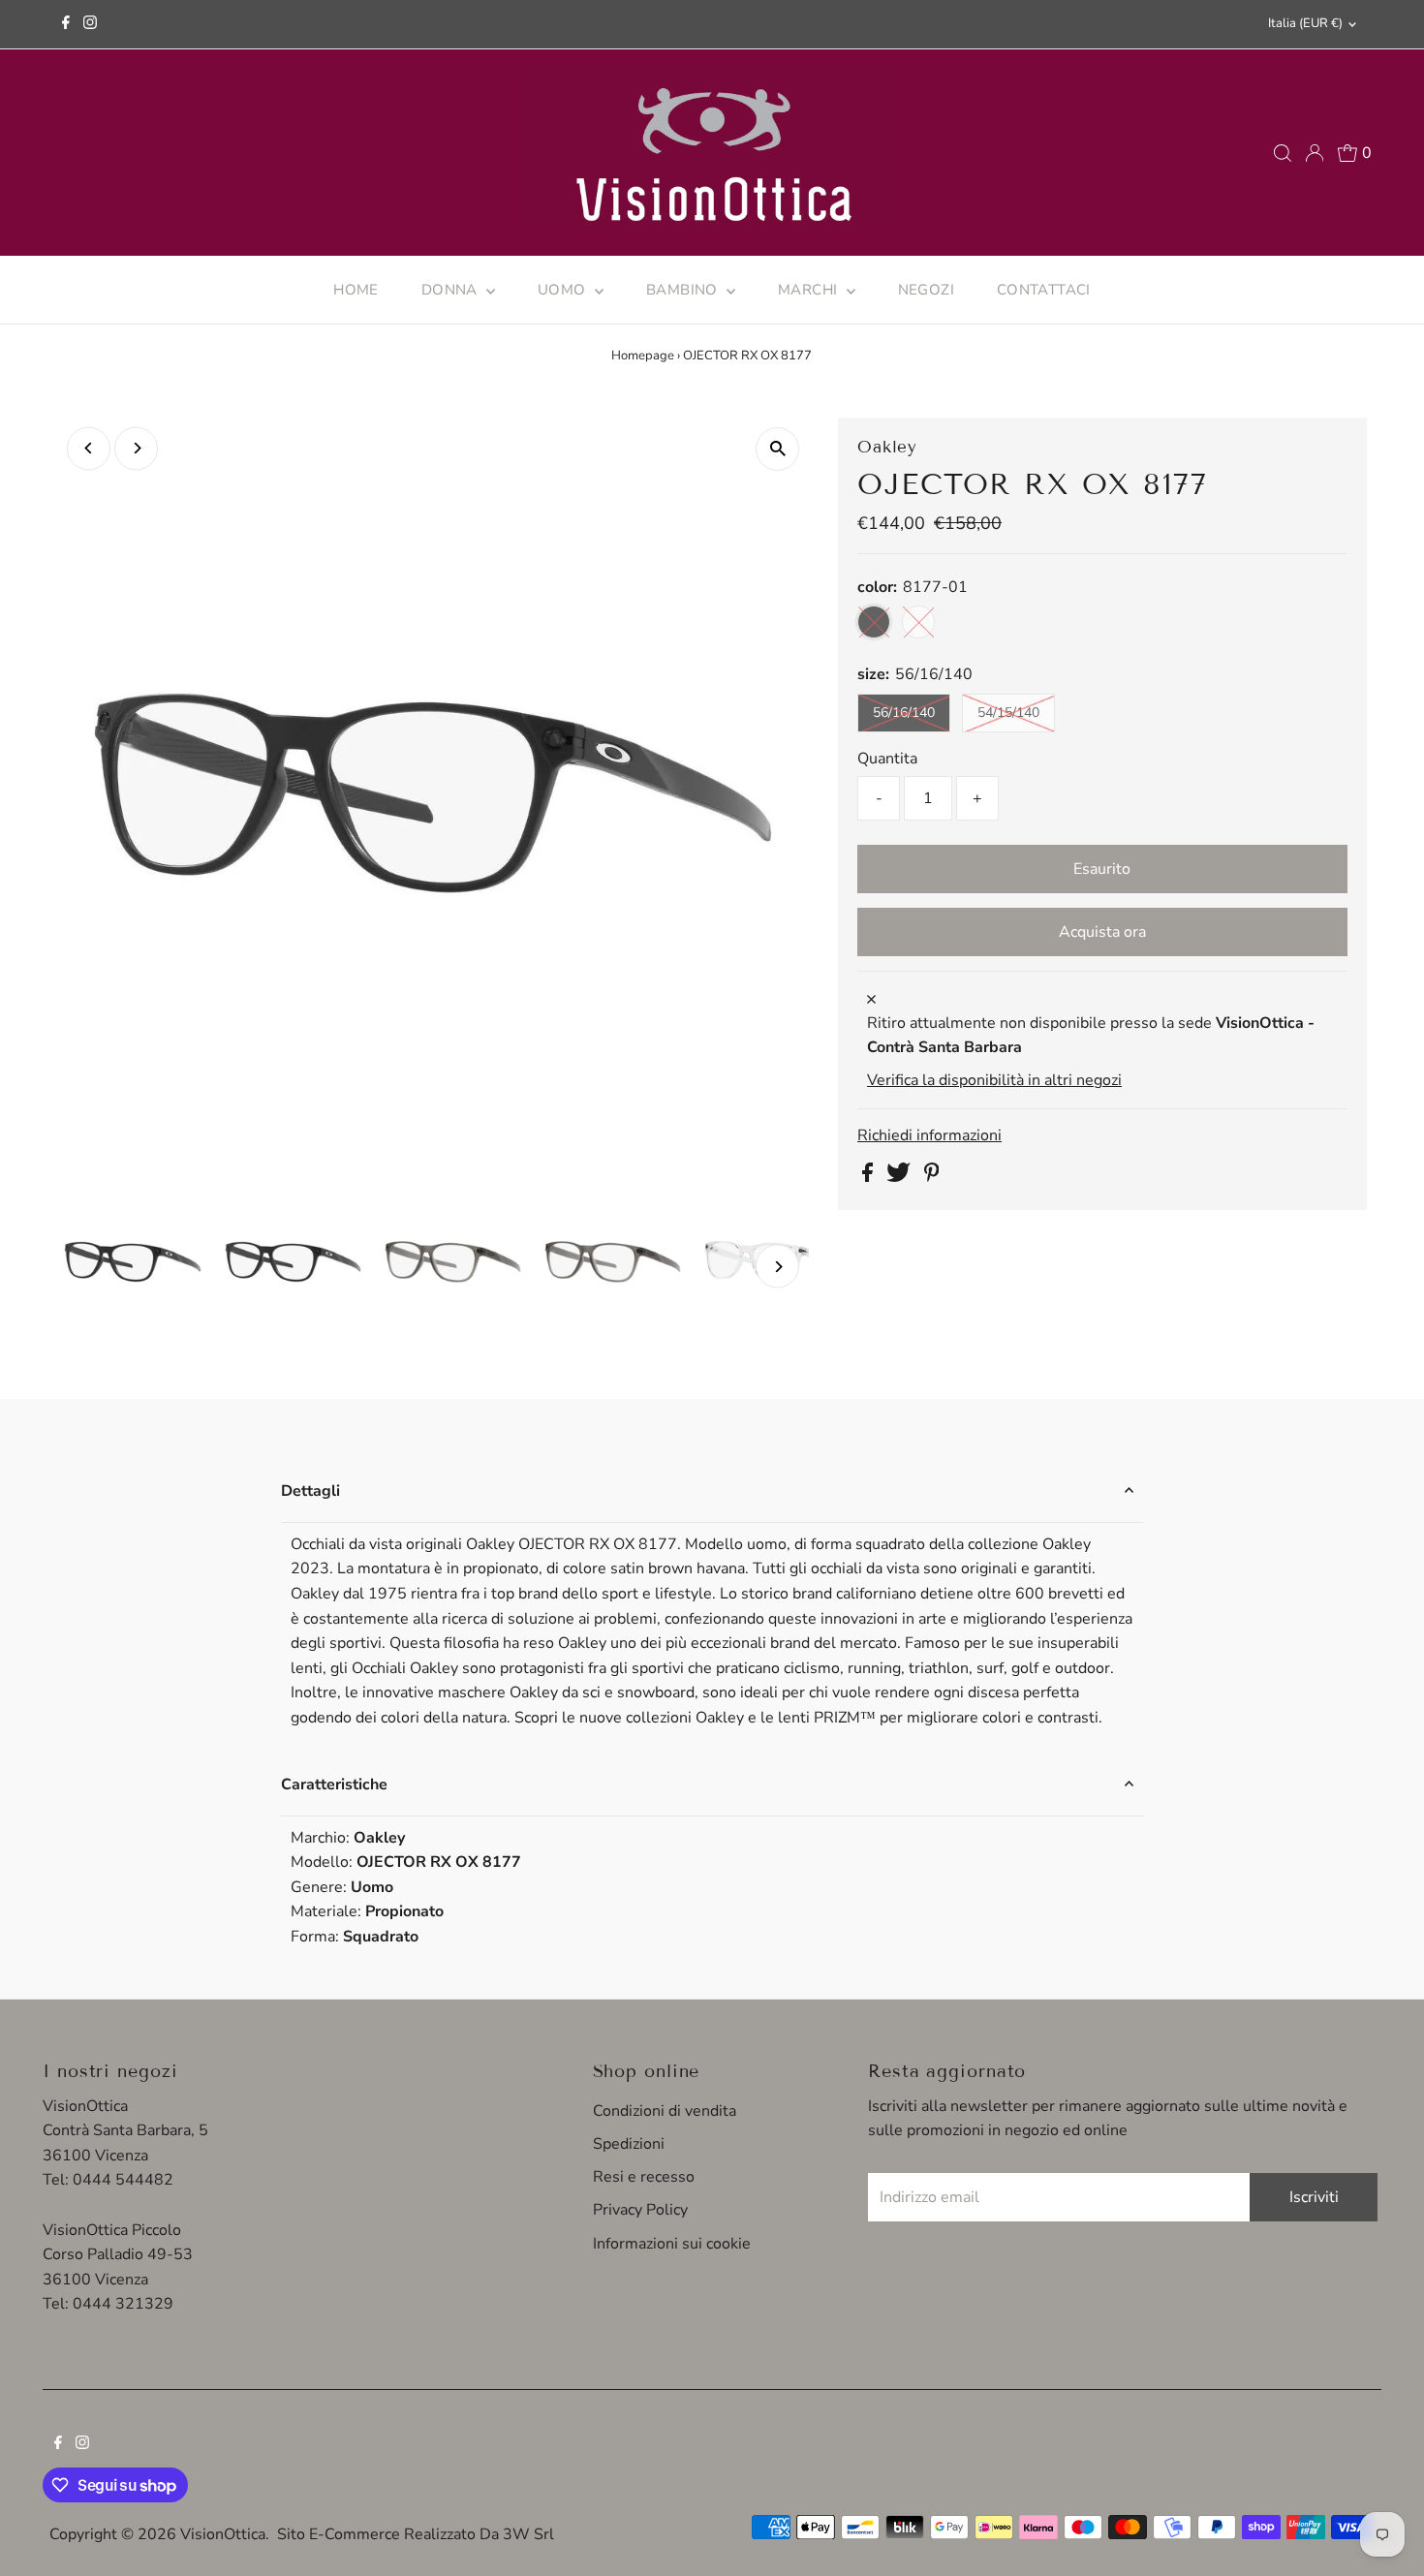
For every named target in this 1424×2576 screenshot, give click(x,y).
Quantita (887, 759)
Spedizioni (629, 2144)
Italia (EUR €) (1305, 23)
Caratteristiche (334, 1785)
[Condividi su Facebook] (869, 1177)
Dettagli (310, 1491)
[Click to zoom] (777, 449)
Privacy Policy (640, 2210)
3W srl (528, 2534)
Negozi (926, 290)
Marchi (810, 290)
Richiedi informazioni (929, 1135)
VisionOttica (223, 2534)
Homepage (643, 356)
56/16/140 (904, 713)
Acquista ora (1102, 932)
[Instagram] (90, 24)
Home (356, 290)
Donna (451, 290)
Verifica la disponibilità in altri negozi (994, 1080)
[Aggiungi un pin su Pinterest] (932, 1177)
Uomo (564, 290)
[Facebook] (66, 24)
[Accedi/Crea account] (1315, 153)
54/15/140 (1008, 713)
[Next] (136, 448)
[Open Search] (1283, 153)
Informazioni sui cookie (672, 2244)
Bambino (684, 290)
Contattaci (1044, 290)
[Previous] (89, 448)
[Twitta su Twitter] (900, 1177)
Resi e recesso (644, 2177)
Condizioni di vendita (665, 2111)
